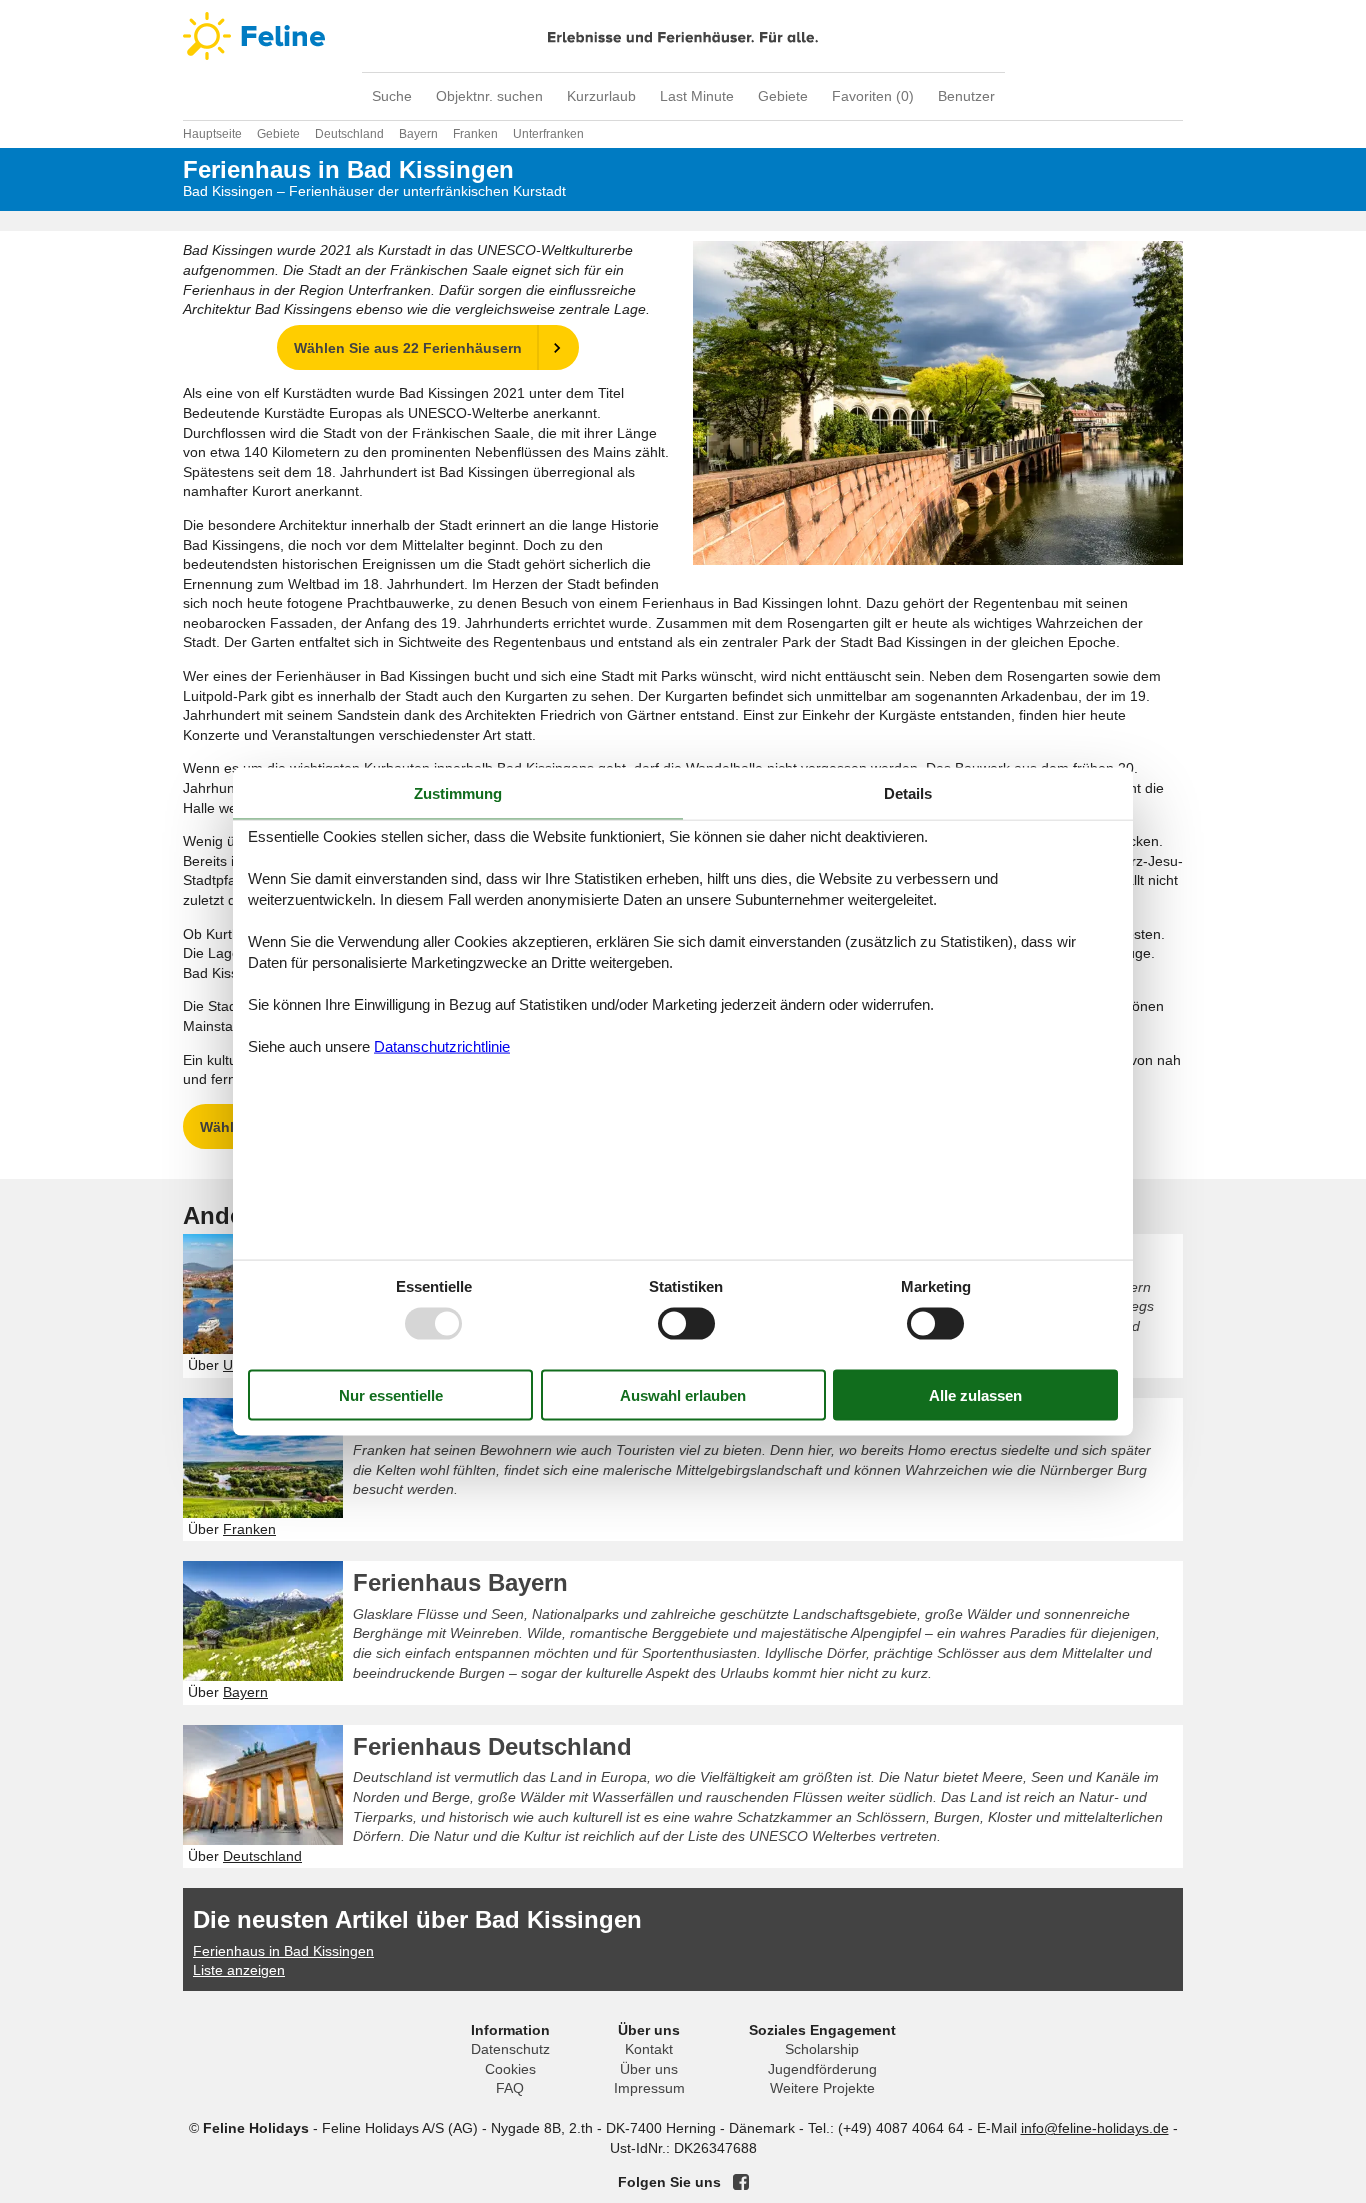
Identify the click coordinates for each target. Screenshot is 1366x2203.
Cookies (510, 2069)
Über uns (649, 2069)
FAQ (510, 2088)
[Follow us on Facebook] (741, 2182)
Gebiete (783, 96)
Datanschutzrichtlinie (442, 1046)
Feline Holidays (683, 36)
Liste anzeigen (239, 1970)
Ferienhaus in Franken (481, 1419)
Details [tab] (908, 792)
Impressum (649, 2088)
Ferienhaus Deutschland (492, 1746)
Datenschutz (510, 2049)
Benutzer (966, 96)
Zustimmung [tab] (458, 792)
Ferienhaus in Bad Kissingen (283, 1951)
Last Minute (697, 96)
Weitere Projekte (822, 2088)
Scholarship (822, 2049)
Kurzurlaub (601, 96)
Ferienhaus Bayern (460, 1582)
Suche (392, 96)
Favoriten (873, 96)
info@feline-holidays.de (1095, 2128)
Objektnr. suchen (489, 96)
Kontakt (649, 2049)
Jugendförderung (822, 2069)
